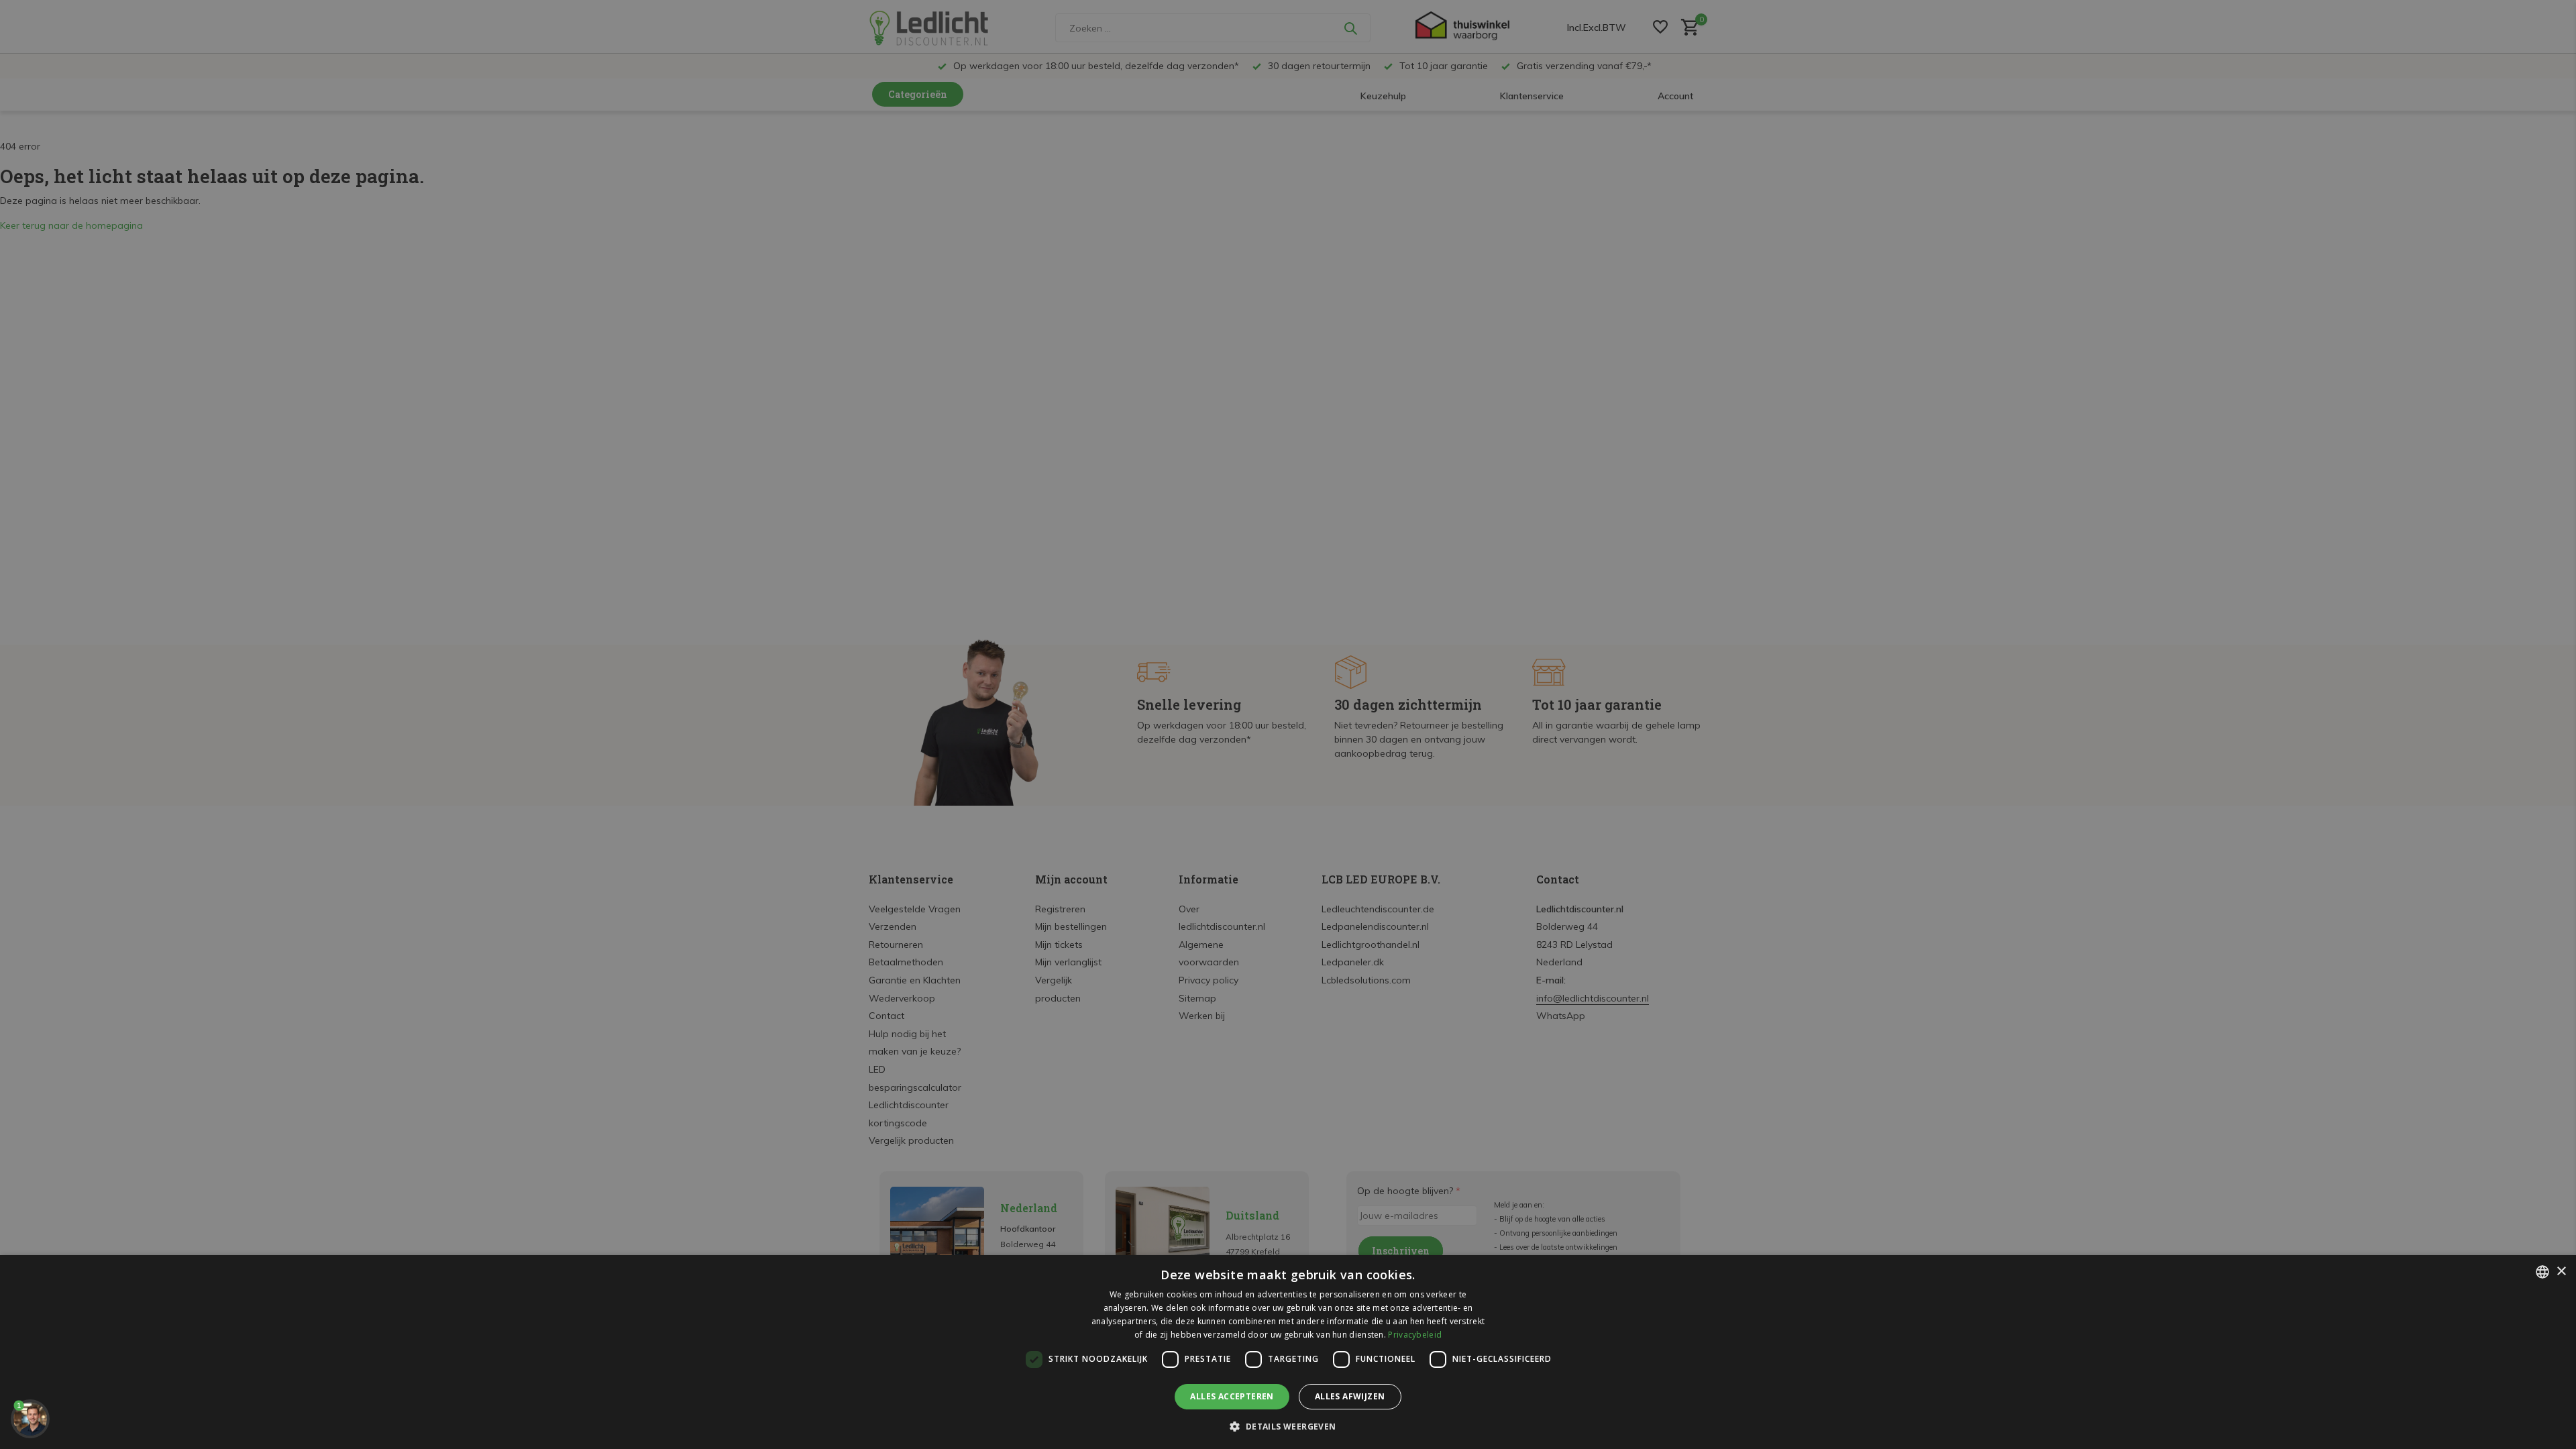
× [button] (2561, 1272)
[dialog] (1288, 1352)
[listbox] (2542, 1272)
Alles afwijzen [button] (1350, 1396)
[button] (1288, 1426)
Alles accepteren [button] (1232, 1396)
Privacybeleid (1415, 1335)
